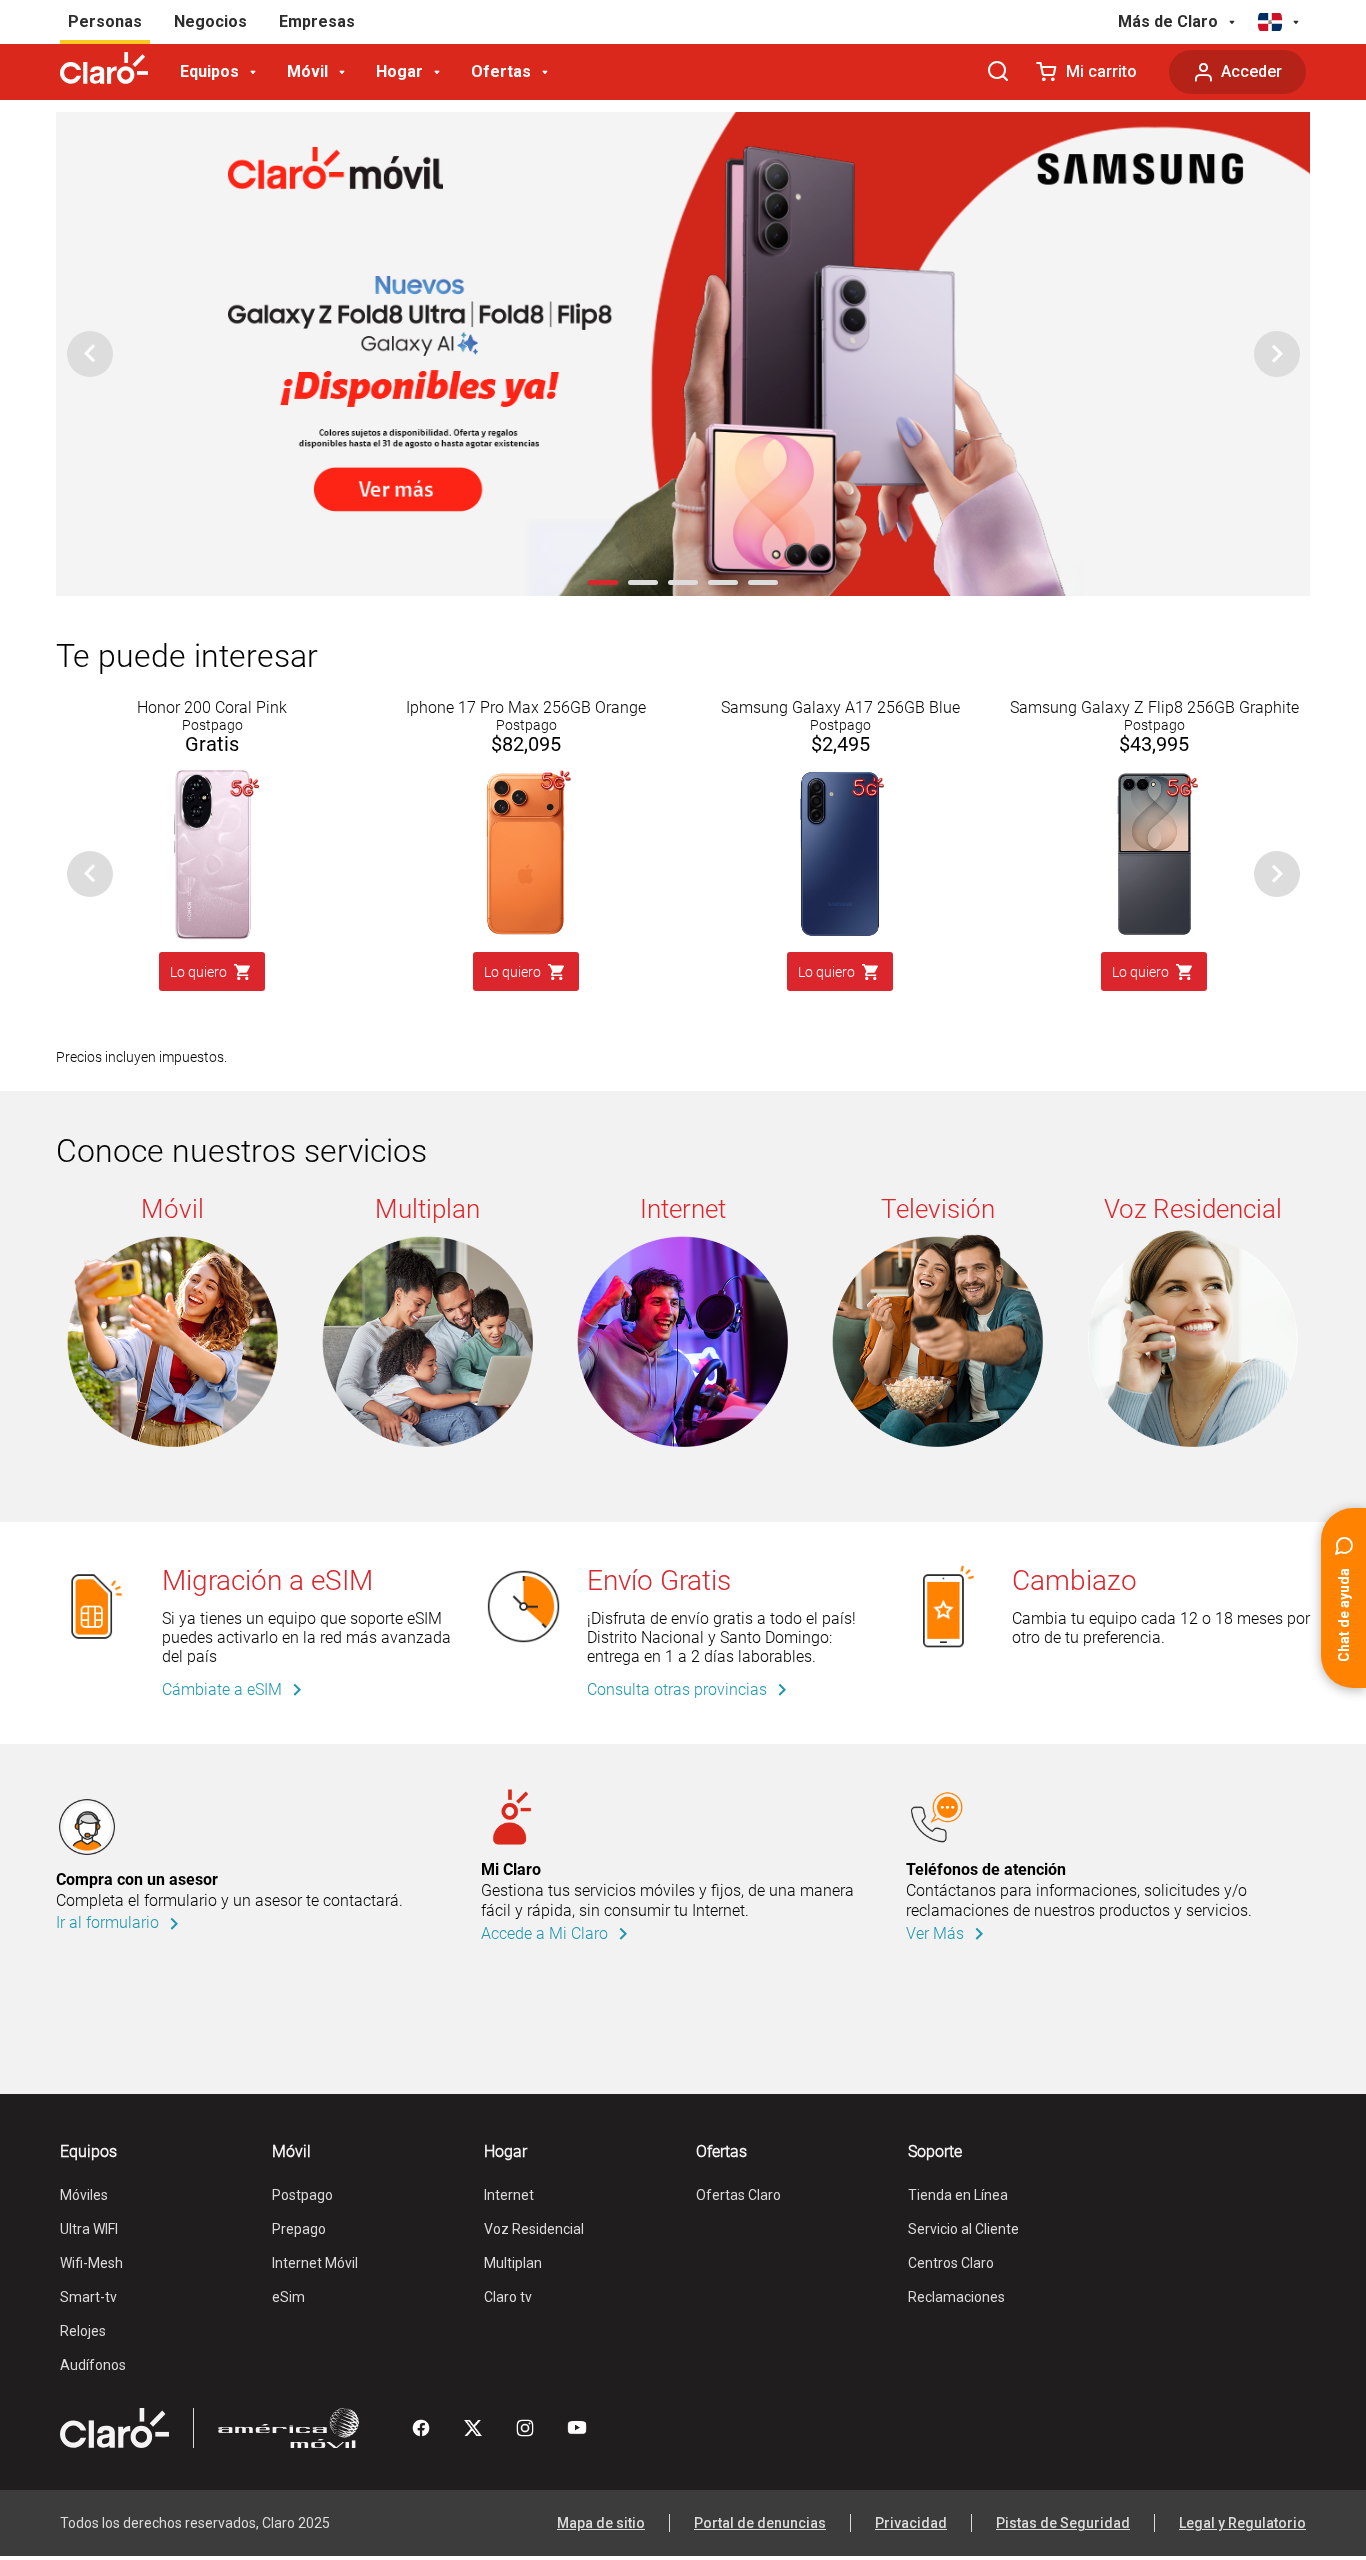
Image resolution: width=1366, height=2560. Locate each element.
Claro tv (508, 2297)
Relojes (83, 2331)
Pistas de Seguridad (1063, 2523)
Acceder (1251, 71)
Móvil (307, 71)
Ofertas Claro (738, 2195)
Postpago (302, 2195)
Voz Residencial (534, 2229)
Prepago (299, 2229)
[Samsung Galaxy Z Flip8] (1154, 775)
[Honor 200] (212, 775)
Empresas (317, 21)
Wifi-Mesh (91, 2263)
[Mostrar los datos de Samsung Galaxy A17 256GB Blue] (840, 775)
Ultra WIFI (89, 2229)
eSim (288, 2297)
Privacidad (911, 2523)
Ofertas (501, 71)
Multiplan (513, 2263)
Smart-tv (88, 2297)
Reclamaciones (956, 2297)
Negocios (210, 21)
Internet (509, 2195)
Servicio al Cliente (963, 2229)
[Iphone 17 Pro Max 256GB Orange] (526, 775)
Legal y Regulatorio (1242, 2523)
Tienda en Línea (958, 2195)
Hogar (399, 71)
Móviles (84, 2195)
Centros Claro (951, 2263)
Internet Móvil (315, 2263)
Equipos (209, 71)
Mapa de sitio (601, 2523)
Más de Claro (1168, 21)
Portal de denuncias (760, 2523)
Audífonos (93, 2365)
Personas (105, 21)
